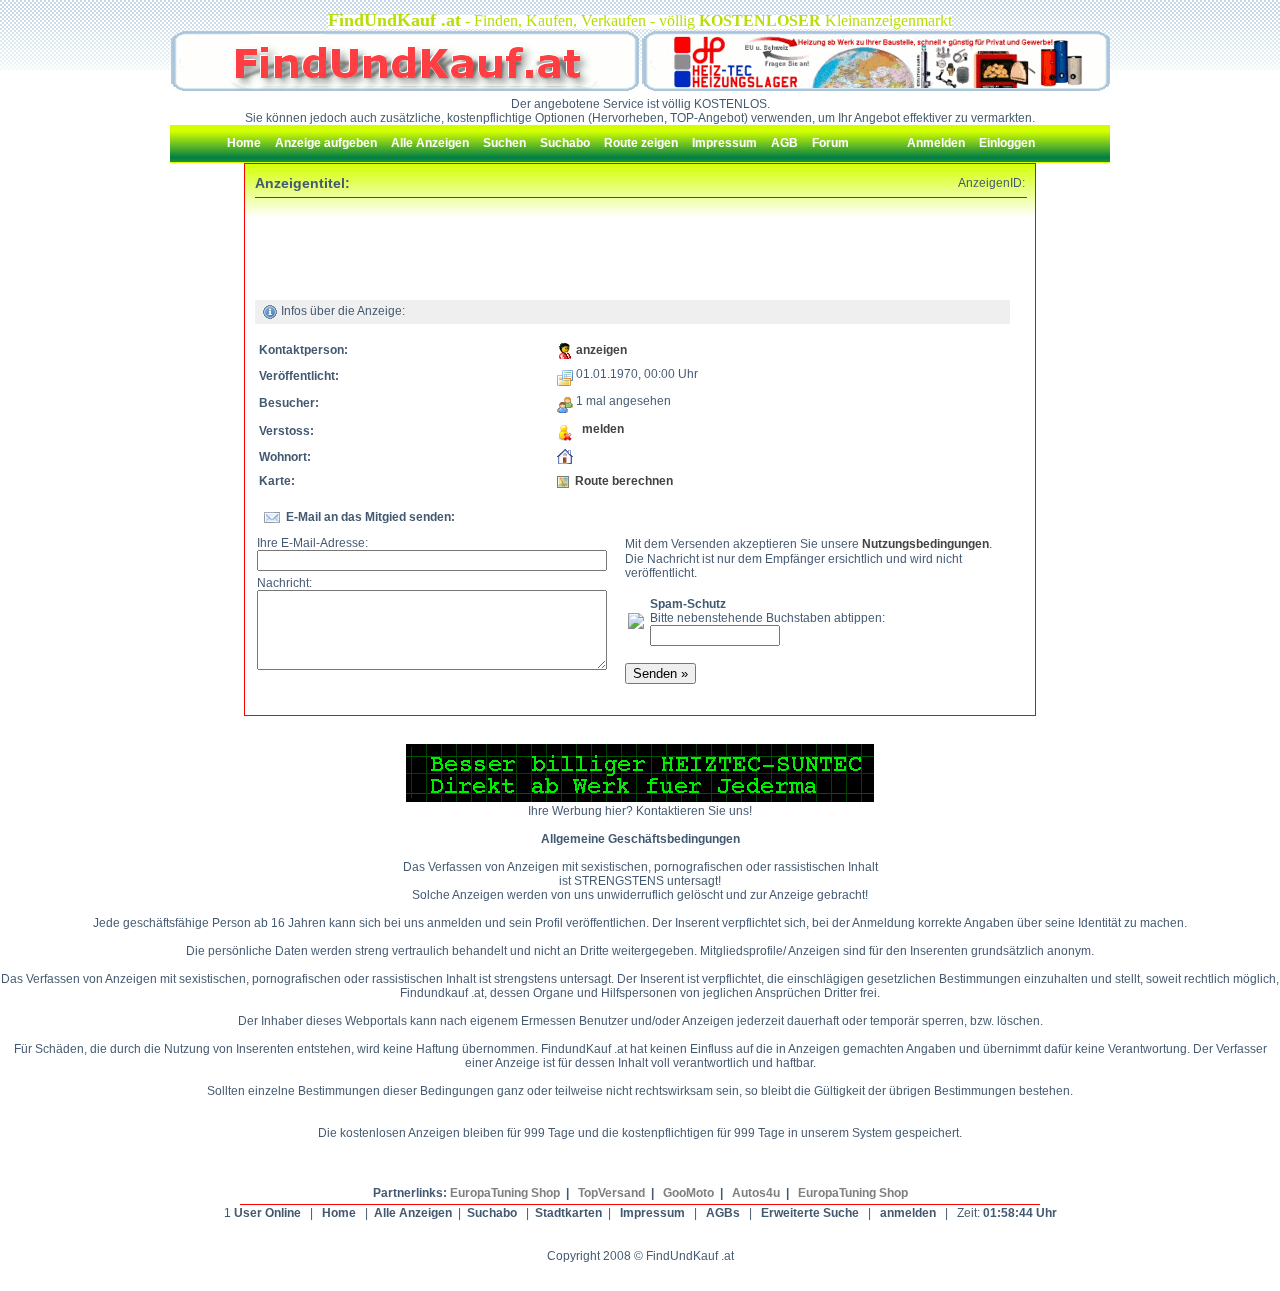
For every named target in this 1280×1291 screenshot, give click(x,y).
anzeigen (601, 350)
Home (339, 1213)
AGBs (723, 1213)
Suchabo (492, 1213)
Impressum (652, 1213)
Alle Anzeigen (413, 1213)
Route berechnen (624, 481)
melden (598, 429)
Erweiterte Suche (810, 1213)
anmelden (908, 1213)
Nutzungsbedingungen (925, 544)
